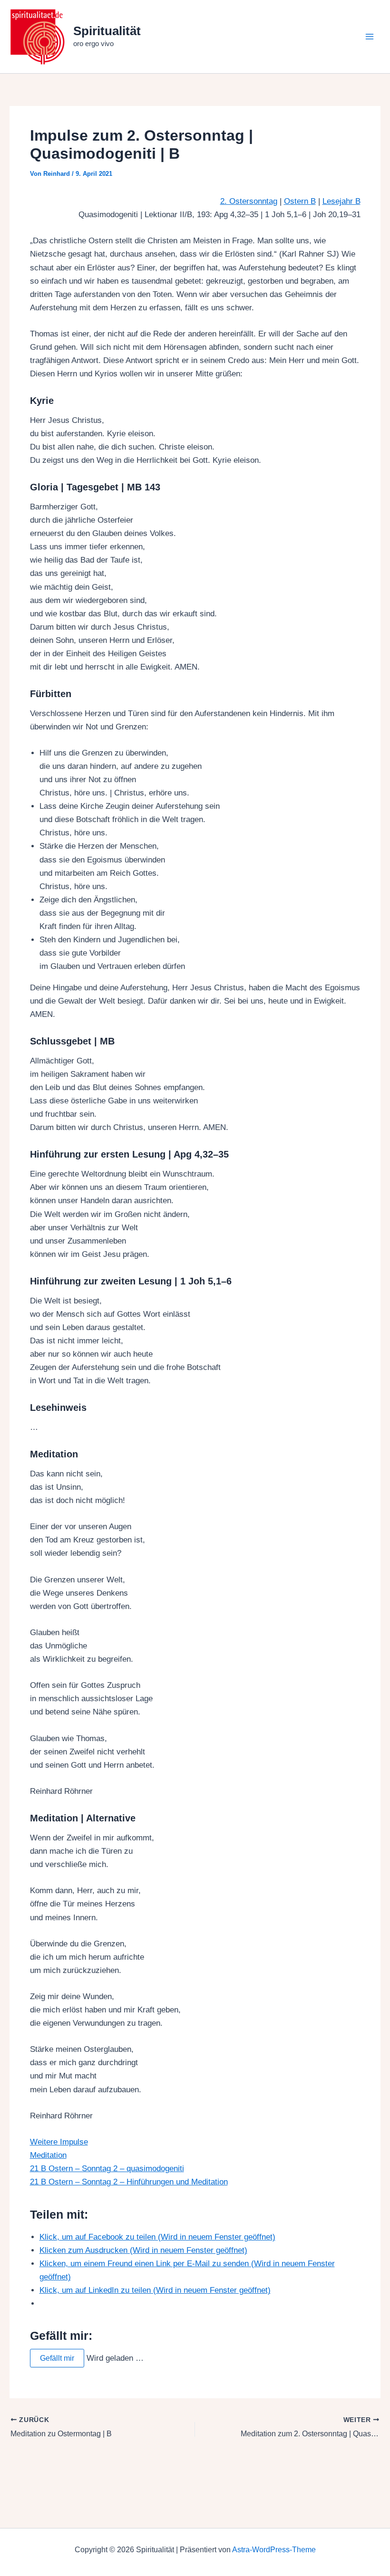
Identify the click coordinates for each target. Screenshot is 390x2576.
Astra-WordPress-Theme (274, 2550)
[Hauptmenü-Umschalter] (370, 37)
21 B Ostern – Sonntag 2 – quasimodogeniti (107, 2169)
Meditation (48, 2155)
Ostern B (300, 201)
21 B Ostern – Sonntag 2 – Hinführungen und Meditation (129, 2182)
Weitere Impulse (59, 2142)
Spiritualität (107, 31)
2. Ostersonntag (249, 201)
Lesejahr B (341, 201)
